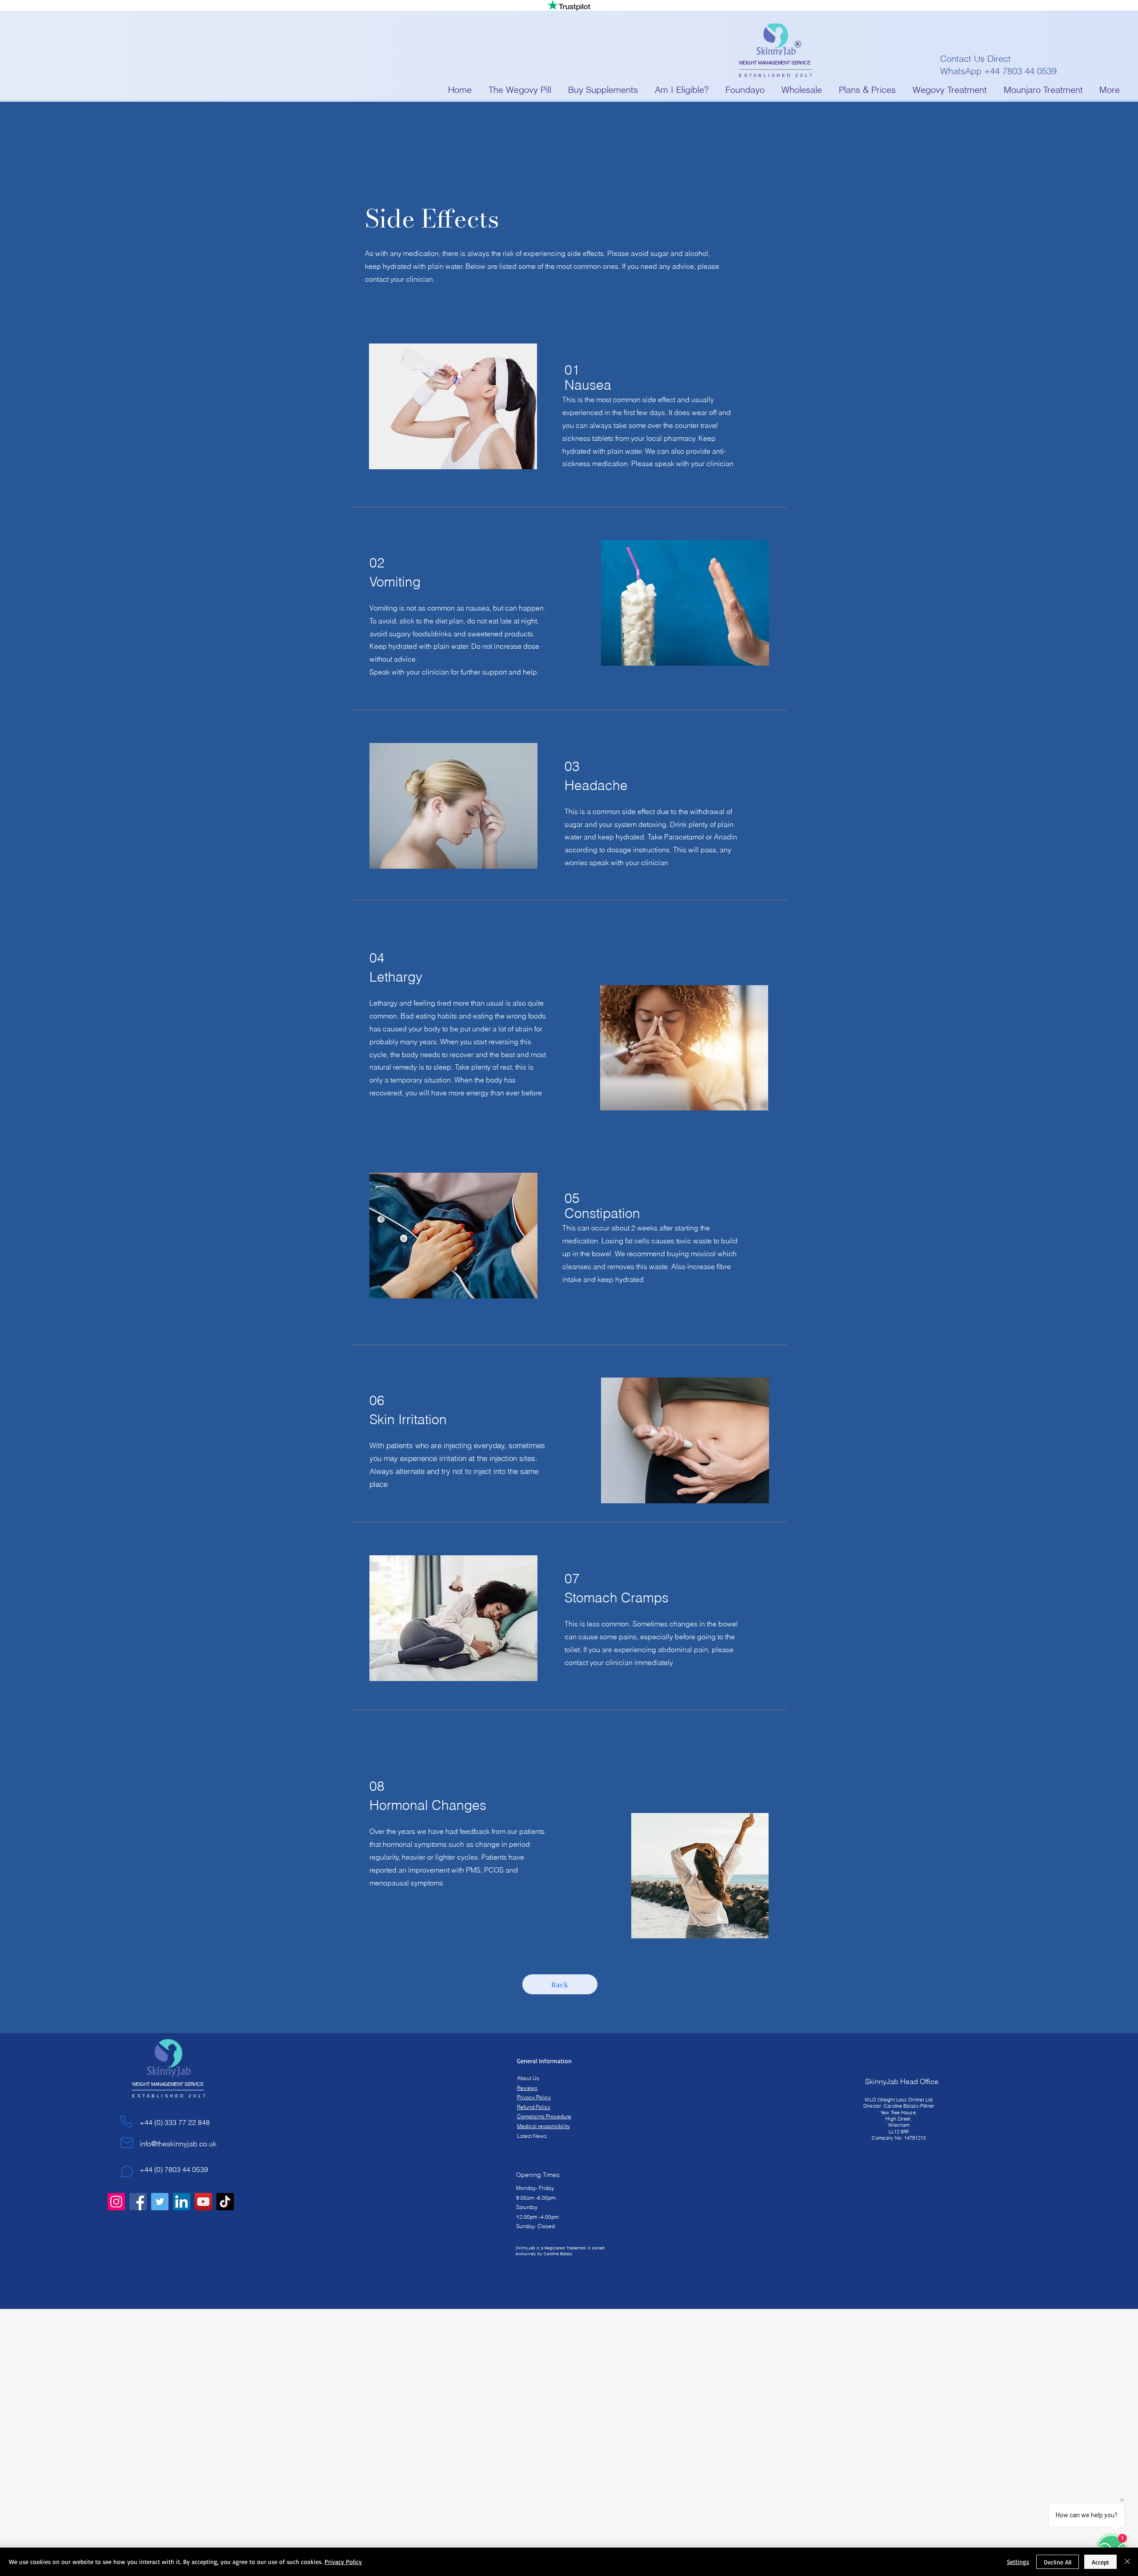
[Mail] (127, 2143)
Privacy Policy (343, 2562)
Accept (1100, 2562)
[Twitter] (160, 2202)
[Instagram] (116, 2202)
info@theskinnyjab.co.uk (178, 2144)
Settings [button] (1018, 2562)
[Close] (1127, 2562)
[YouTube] (203, 2202)
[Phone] (126, 2121)
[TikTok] (225, 2202)
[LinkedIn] (182, 2202)
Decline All (1058, 2562)
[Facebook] (138, 2202)
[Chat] (127, 2172)
